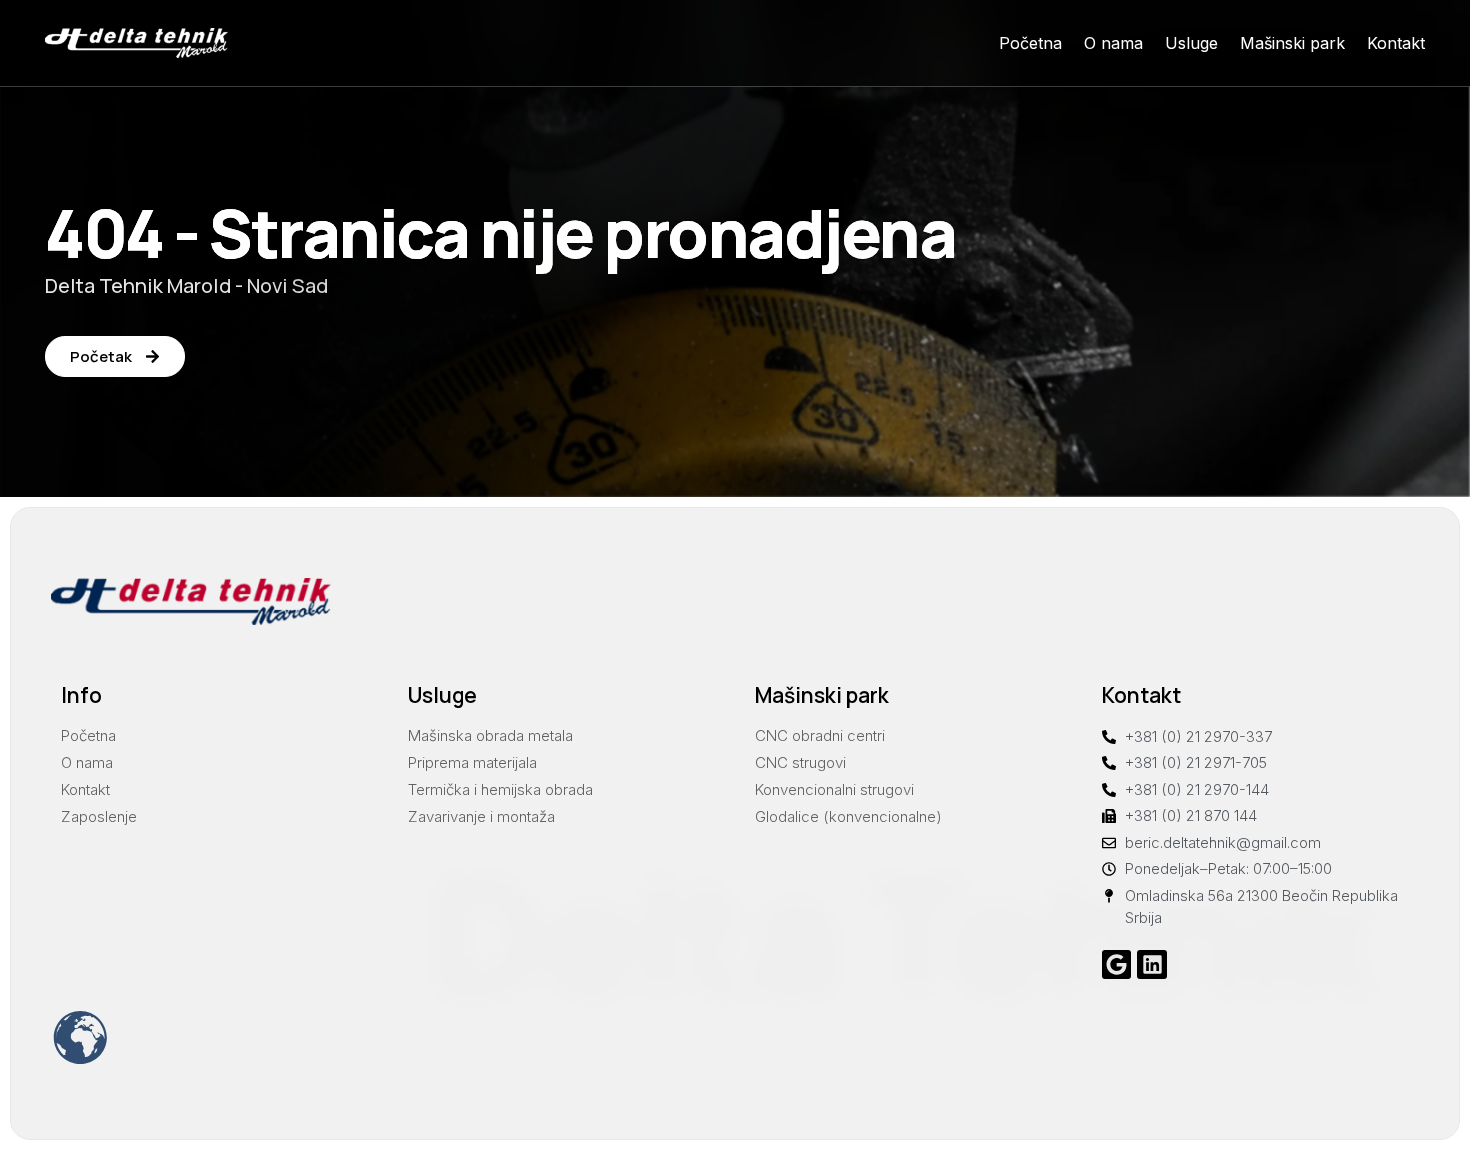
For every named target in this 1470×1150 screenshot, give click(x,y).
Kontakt (1396, 43)
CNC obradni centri (820, 735)
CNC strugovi (800, 762)
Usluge (1191, 43)
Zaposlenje (99, 816)
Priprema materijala (472, 762)
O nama (1113, 43)
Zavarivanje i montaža (481, 816)
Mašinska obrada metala (490, 735)
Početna (1030, 43)
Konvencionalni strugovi (834, 789)
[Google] (1116, 964)
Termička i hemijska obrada (500, 789)
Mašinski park (1292, 43)
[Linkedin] (1151, 964)
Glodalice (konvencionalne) (848, 816)
